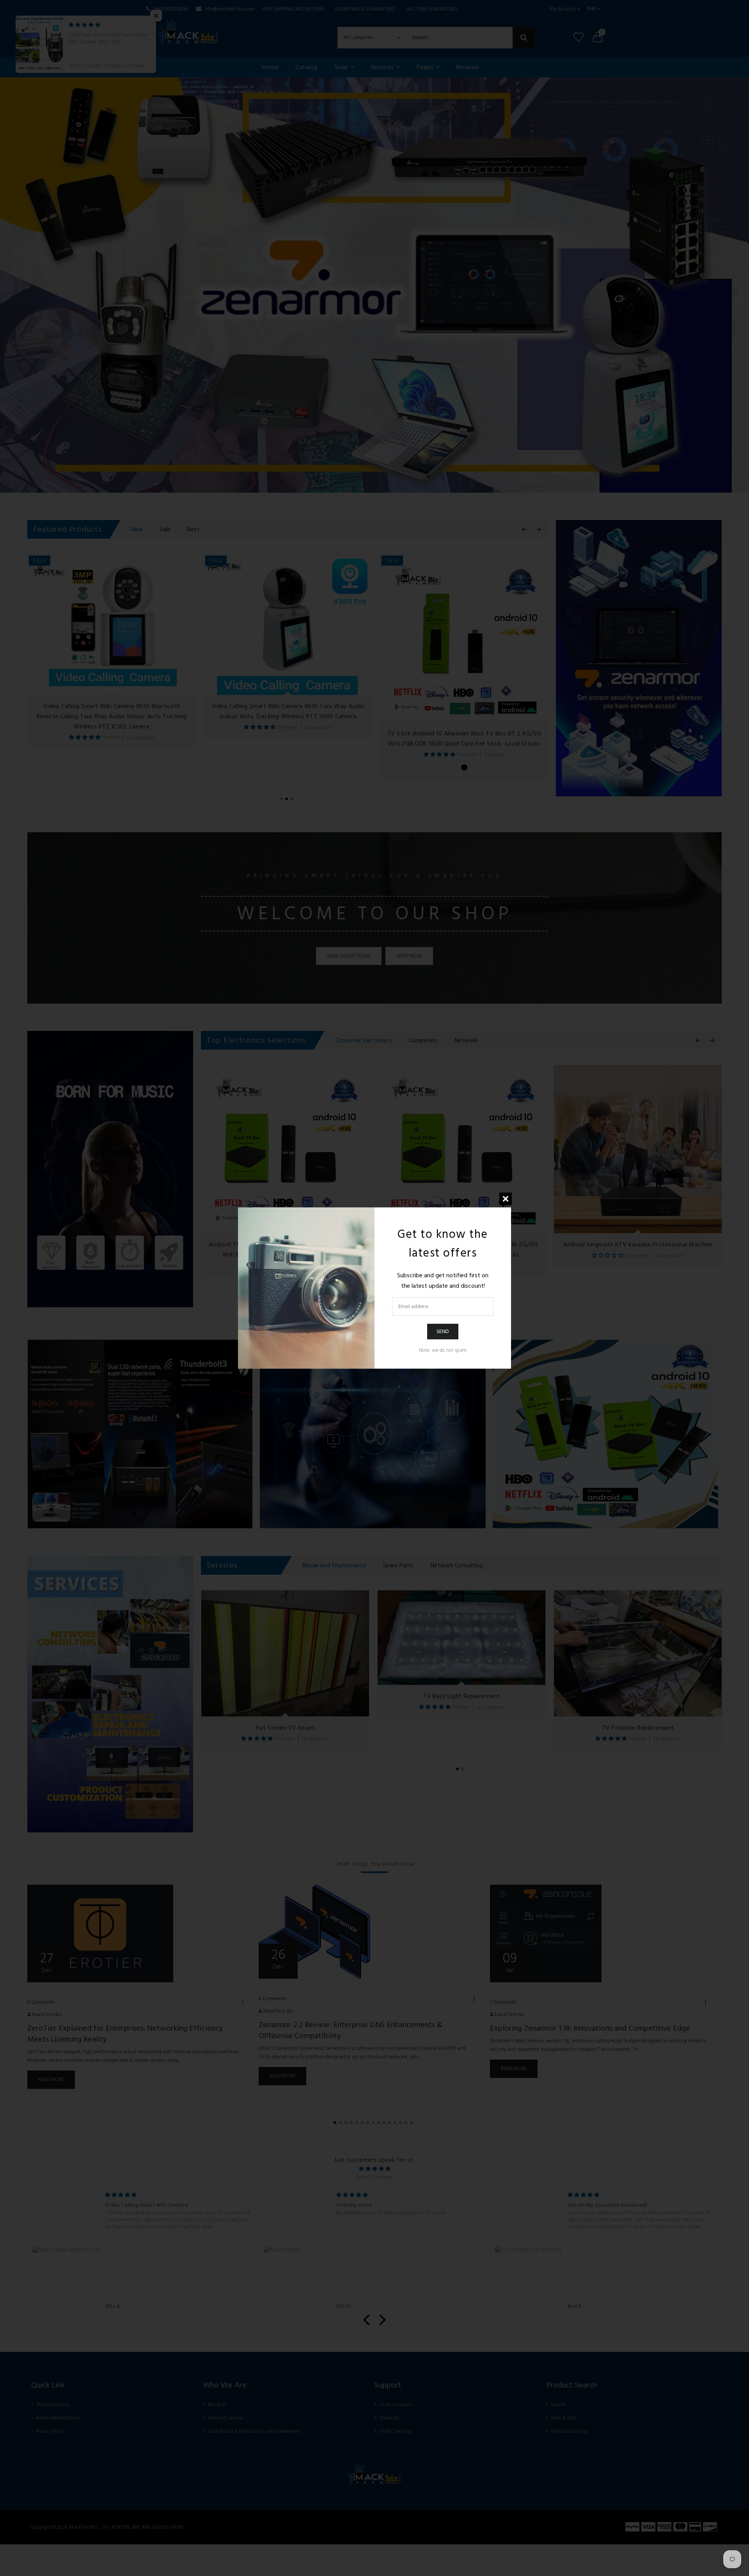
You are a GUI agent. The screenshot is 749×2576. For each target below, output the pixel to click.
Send (443, 1331)
